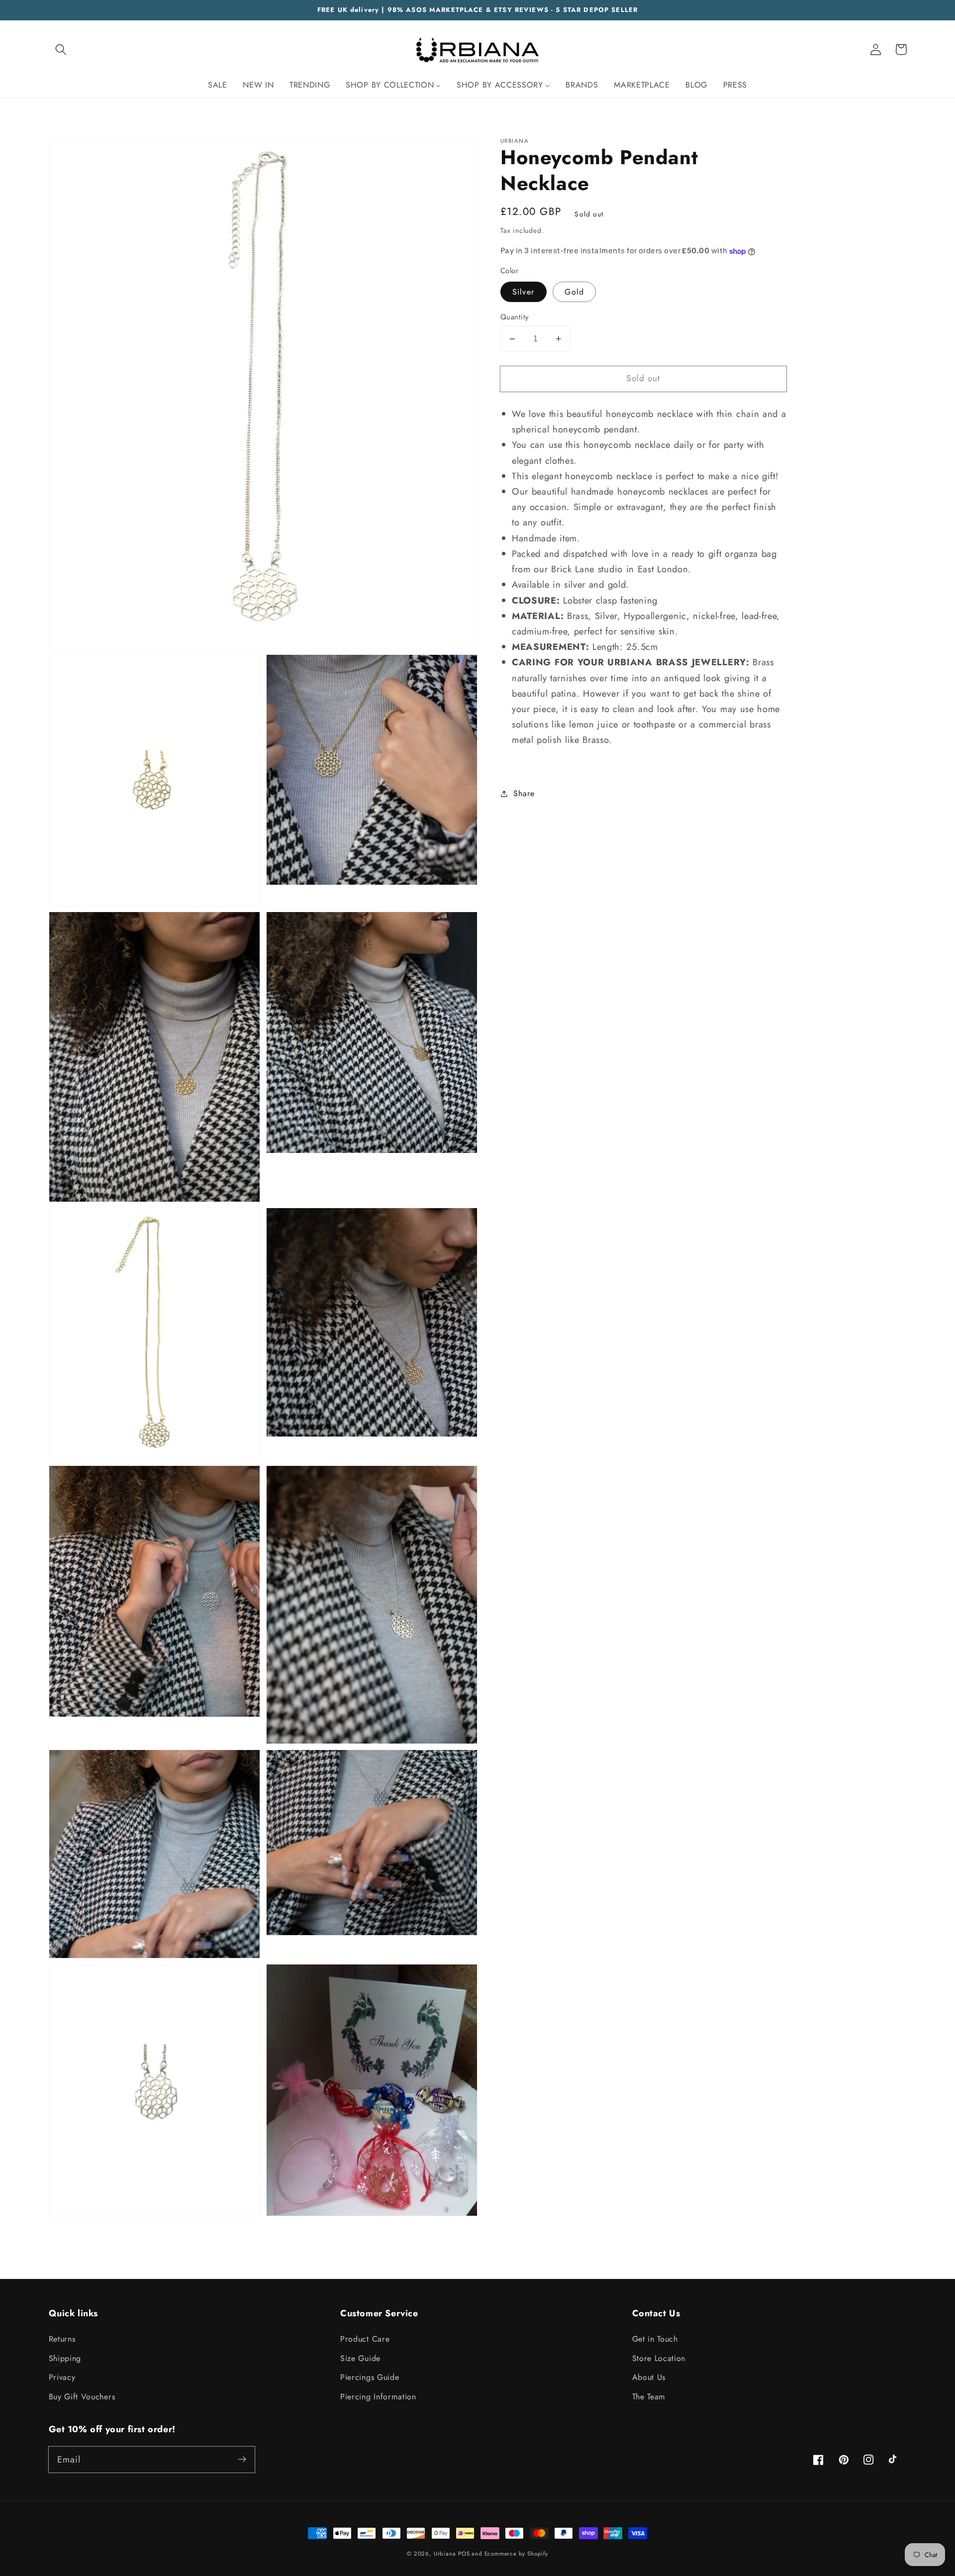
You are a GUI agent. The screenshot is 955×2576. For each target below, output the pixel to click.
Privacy (62, 2377)
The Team (649, 2397)
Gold (574, 292)
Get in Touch (655, 2339)
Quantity (515, 317)
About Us (649, 2377)
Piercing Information (378, 2397)
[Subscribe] (242, 2459)
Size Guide (360, 2358)
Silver (524, 292)
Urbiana (445, 2554)
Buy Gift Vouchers (82, 2397)
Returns (62, 2339)
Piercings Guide (370, 2377)
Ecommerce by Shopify (516, 2554)
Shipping (65, 2358)
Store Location (659, 2358)
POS (464, 2554)
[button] (61, 50)
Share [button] (524, 793)
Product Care (365, 2339)
